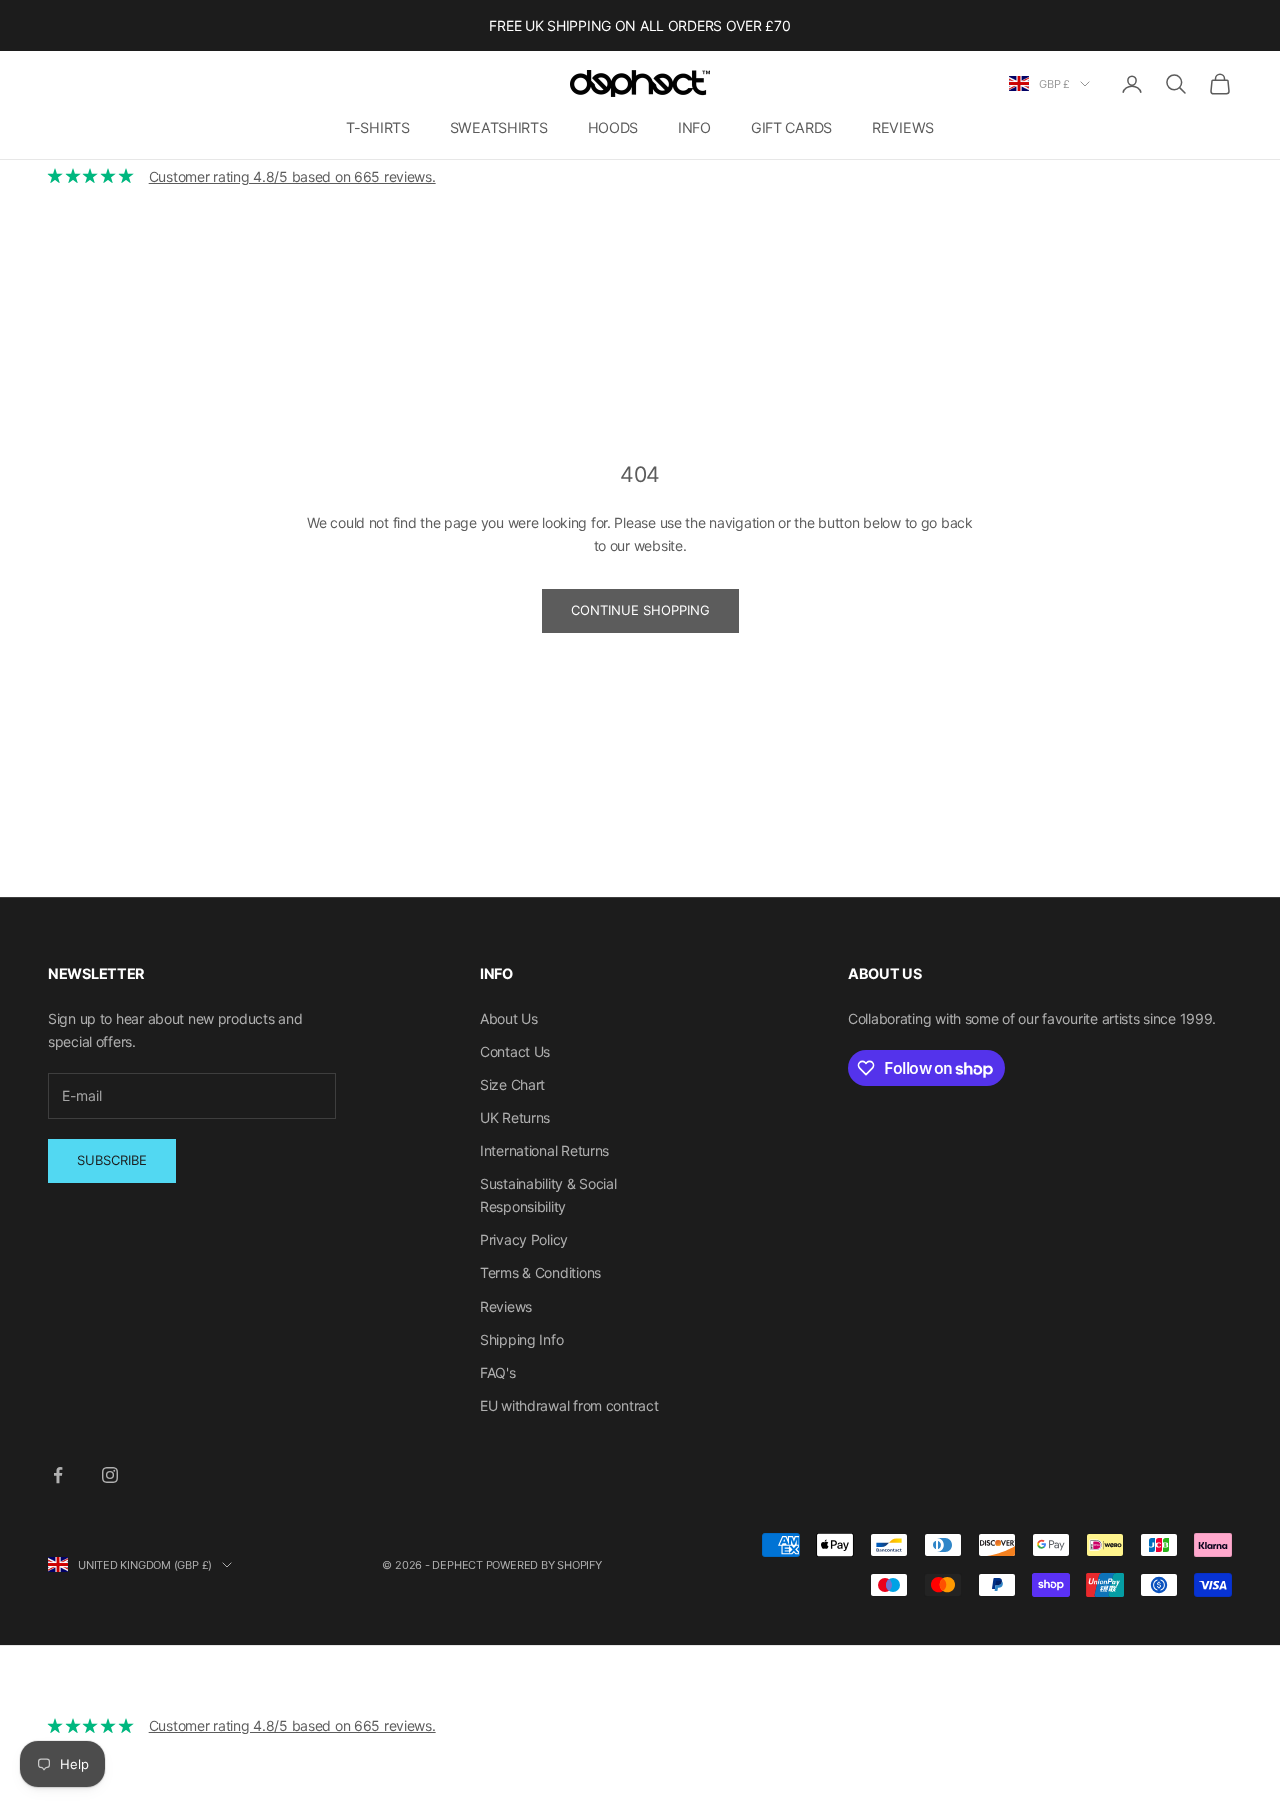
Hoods (613, 127)
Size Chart (512, 1084)
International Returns (544, 1150)
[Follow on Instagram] (110, 1475)
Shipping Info (521, 1339)
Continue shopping (640, 610)
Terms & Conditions (540, 1272)
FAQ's (498, 1372)
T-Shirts (378, 127)
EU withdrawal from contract (569, 1405)
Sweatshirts (499, 127)
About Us (509, 1018)
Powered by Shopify (544, 1565)
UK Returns (515, 1117)
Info (694, 127)
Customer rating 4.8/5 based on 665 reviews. (292, 176)
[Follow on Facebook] (58, 1475)
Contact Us (515, 1051)
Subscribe (112, 1160)
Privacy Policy (524, 1239)
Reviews (903, 127)
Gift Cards (791, 127)
